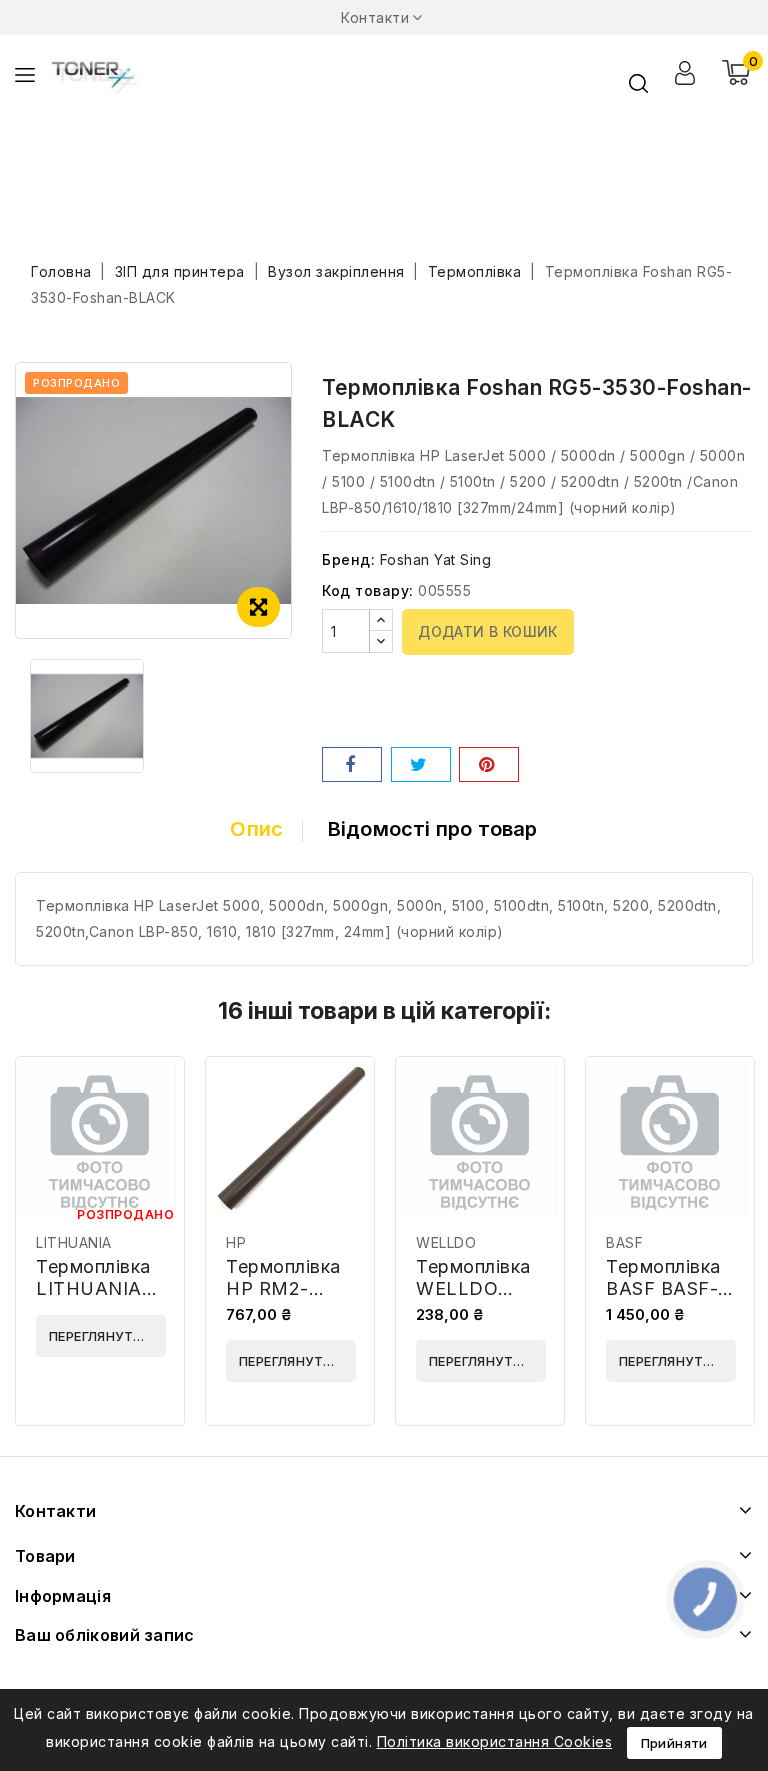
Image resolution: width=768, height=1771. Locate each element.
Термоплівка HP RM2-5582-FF (283, 1288)
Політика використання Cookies (495, 1741)
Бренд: (348, 559)
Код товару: (368, 590)
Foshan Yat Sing (436, 559)
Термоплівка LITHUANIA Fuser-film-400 (93, 1299)
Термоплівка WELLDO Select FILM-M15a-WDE (473, 1299)
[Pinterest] (489, 764)
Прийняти (674, 1743)
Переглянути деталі (107, 1336)
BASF (624, 1242)
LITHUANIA (74, 1242)
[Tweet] (421, 764)
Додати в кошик (488, 631)
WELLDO (446, 1242)
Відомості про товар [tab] (433, 829)
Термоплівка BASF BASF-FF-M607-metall (663, 1299)
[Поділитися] (352, 764)
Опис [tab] (256, 829)
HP (236, 1242)
